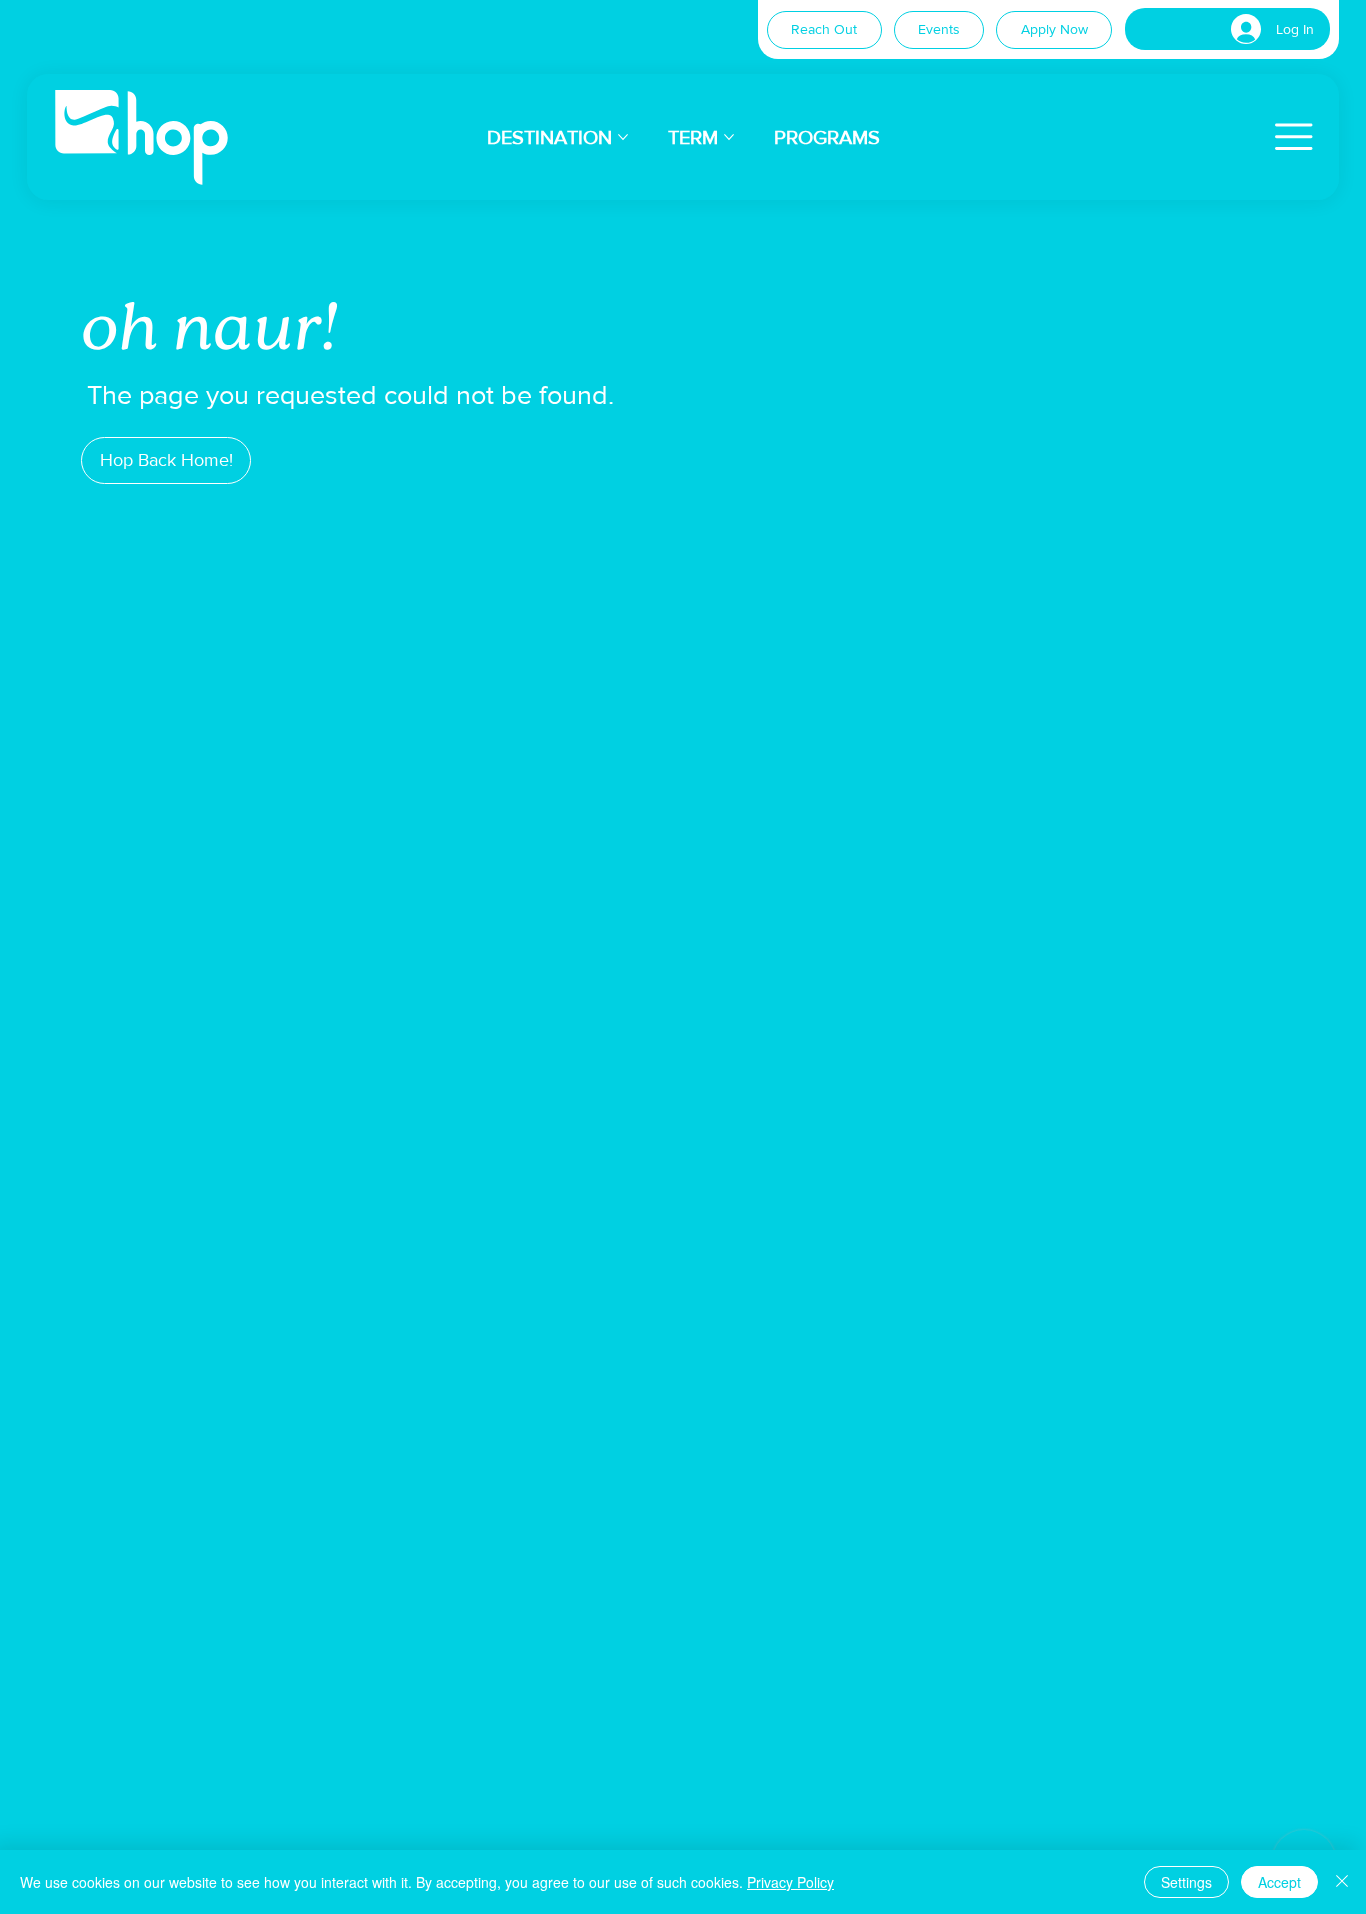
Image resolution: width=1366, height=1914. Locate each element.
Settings (1186, 1882)
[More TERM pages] (729, 137)
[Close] (1342, 1882)
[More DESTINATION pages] (623, 137)
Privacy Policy (790, 1882)
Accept (1279, 1882)
